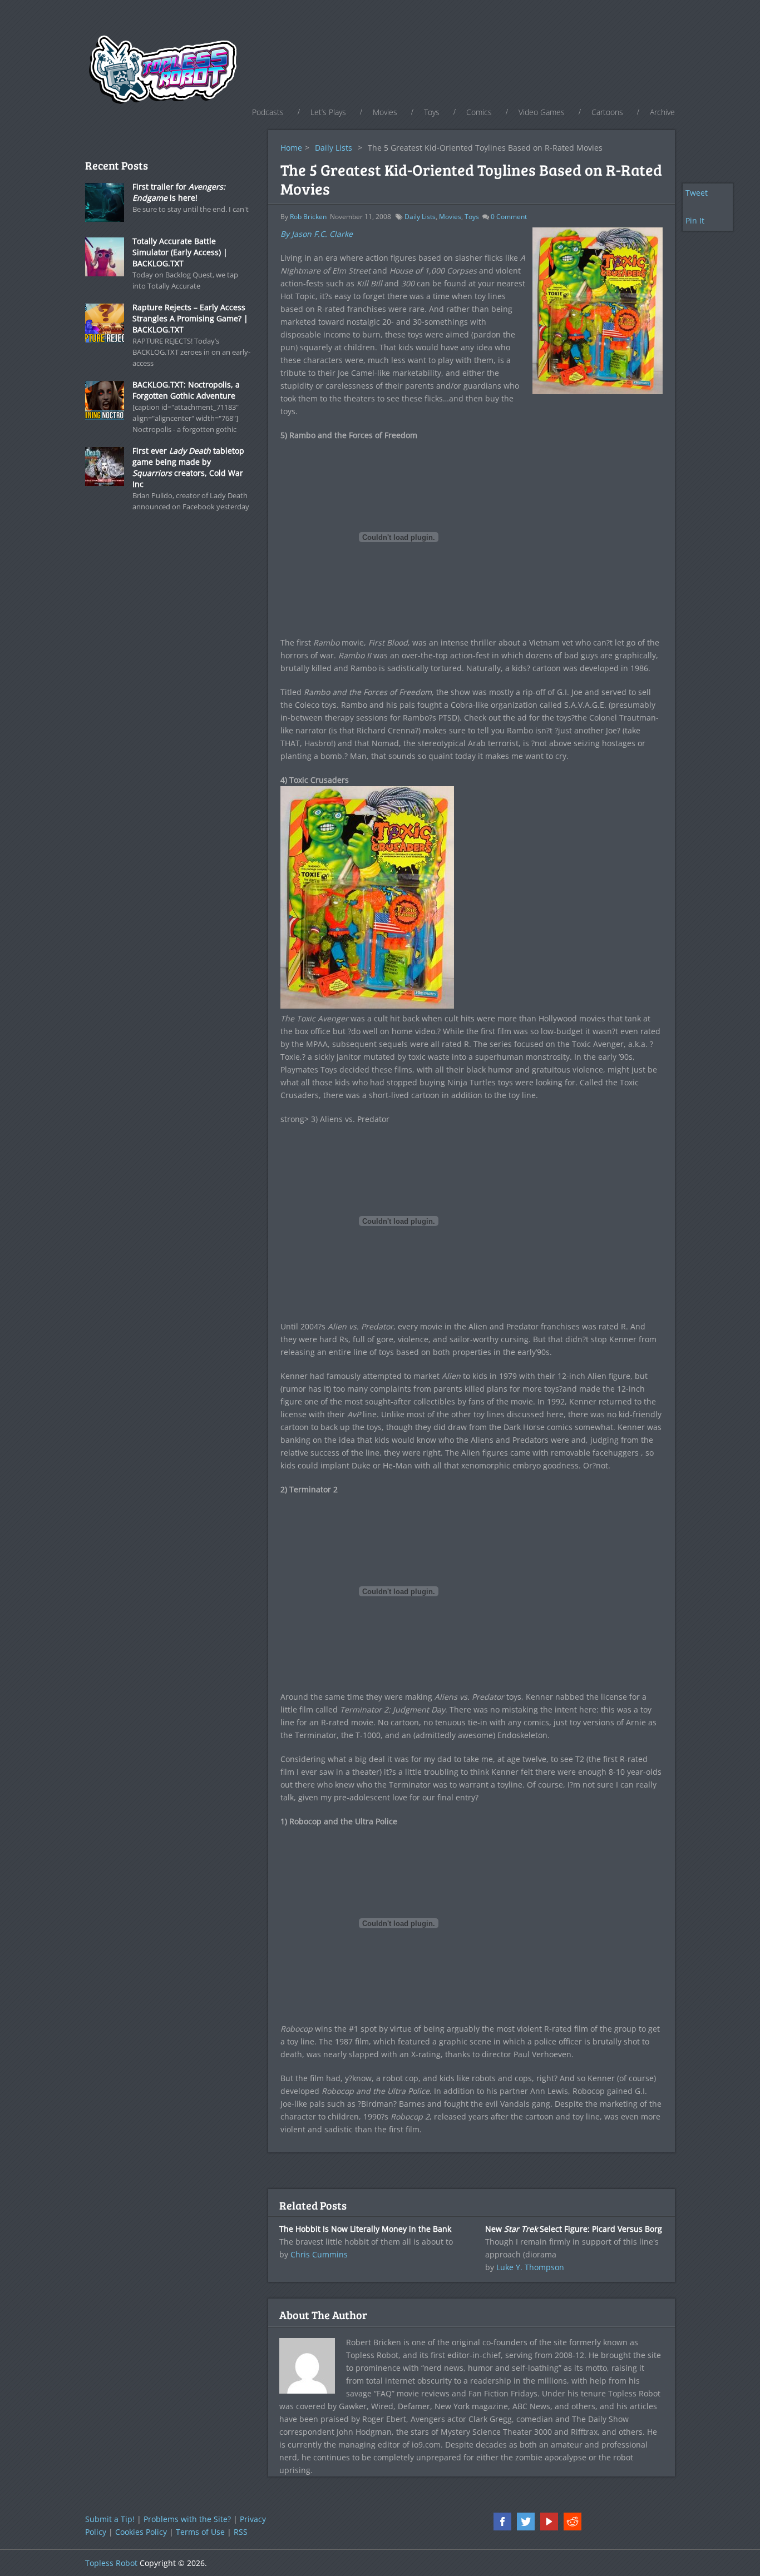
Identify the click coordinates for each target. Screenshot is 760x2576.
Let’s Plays (328, 112)
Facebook (502, 2522)
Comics (479, 112)
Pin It (695, 220)
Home (291, 148)
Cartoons (607, 112)
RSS (241, 2532)
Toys (432, 112)
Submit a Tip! (110, 2519)
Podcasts (268, 112)
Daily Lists (334, 148)
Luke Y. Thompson (530, 2267)
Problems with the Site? (187, 2519)
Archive (662, 112)
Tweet (697, 193)
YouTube (549, 2522)
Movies (385, 112)
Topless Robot (111, 2563)
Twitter (526, 2522)
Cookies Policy (141, 2532)
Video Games (542, 112)
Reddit (573, 2522)
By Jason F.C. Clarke (317, 234)
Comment (509, 217)
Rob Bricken (308, 217)
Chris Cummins (319, 2254)
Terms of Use (200, 2532)
